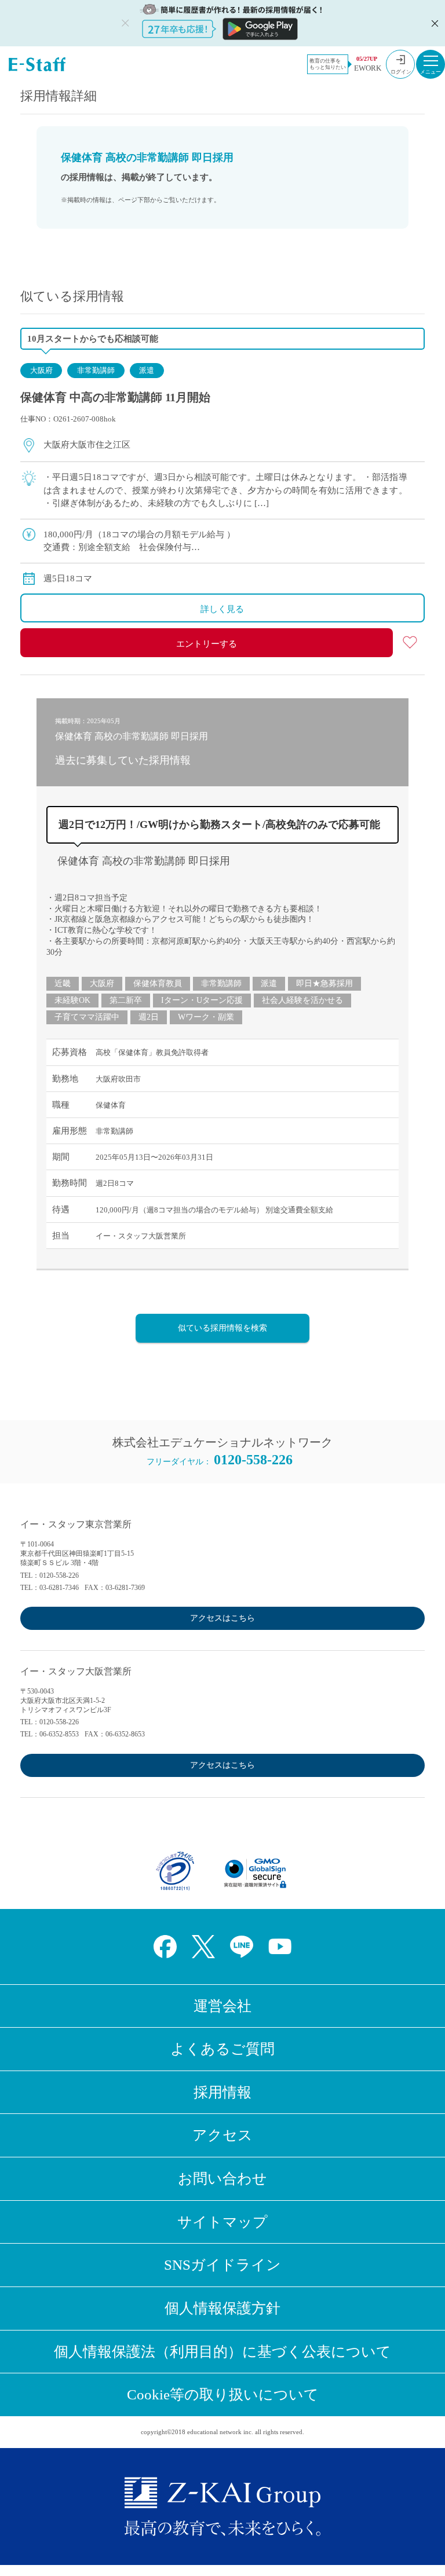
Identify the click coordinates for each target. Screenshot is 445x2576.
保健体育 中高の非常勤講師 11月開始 (115, 397)
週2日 (149, 1017)
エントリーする (207, 644)
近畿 (63, 983)
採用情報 (222, 2092)
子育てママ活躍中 (87, 1017)
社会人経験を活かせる (302, 1000)
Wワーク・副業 (206, 1017)
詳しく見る (222, 609)
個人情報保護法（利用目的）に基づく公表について (222, 2352)
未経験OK (72, 1000)
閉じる (433, 23)
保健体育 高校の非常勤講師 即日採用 (144, 861)
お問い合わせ (222, 2179)
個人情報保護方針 (222, 2308)
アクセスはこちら (222, 1618)
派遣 (147, 370)
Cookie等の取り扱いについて (223, 2394)
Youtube (280, 1947)
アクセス (222, 2135)
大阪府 (41, 370)
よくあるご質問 (222, 2049)
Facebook (165, 1947)
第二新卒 (126, 1000)
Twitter (203, 1947)
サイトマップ (222, 2222)
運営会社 (222, 2006)
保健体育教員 (158, 983)
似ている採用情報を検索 (222, 1328)
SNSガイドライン (222, 2265)
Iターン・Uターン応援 (202, 1000)
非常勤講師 (96, 370)
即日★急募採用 (324, 983)
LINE (242, 1947)
